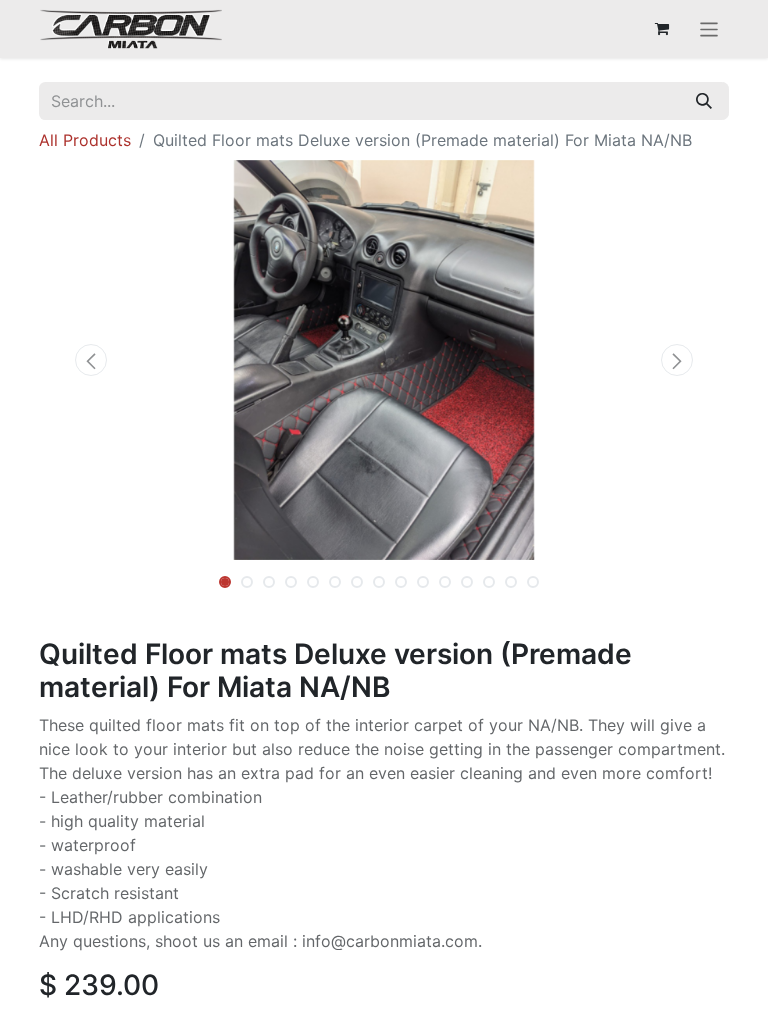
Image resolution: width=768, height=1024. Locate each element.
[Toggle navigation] (709, 29)
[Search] (704, 101)
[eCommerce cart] (662, 29)
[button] (91, 360)
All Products (85, 140)
